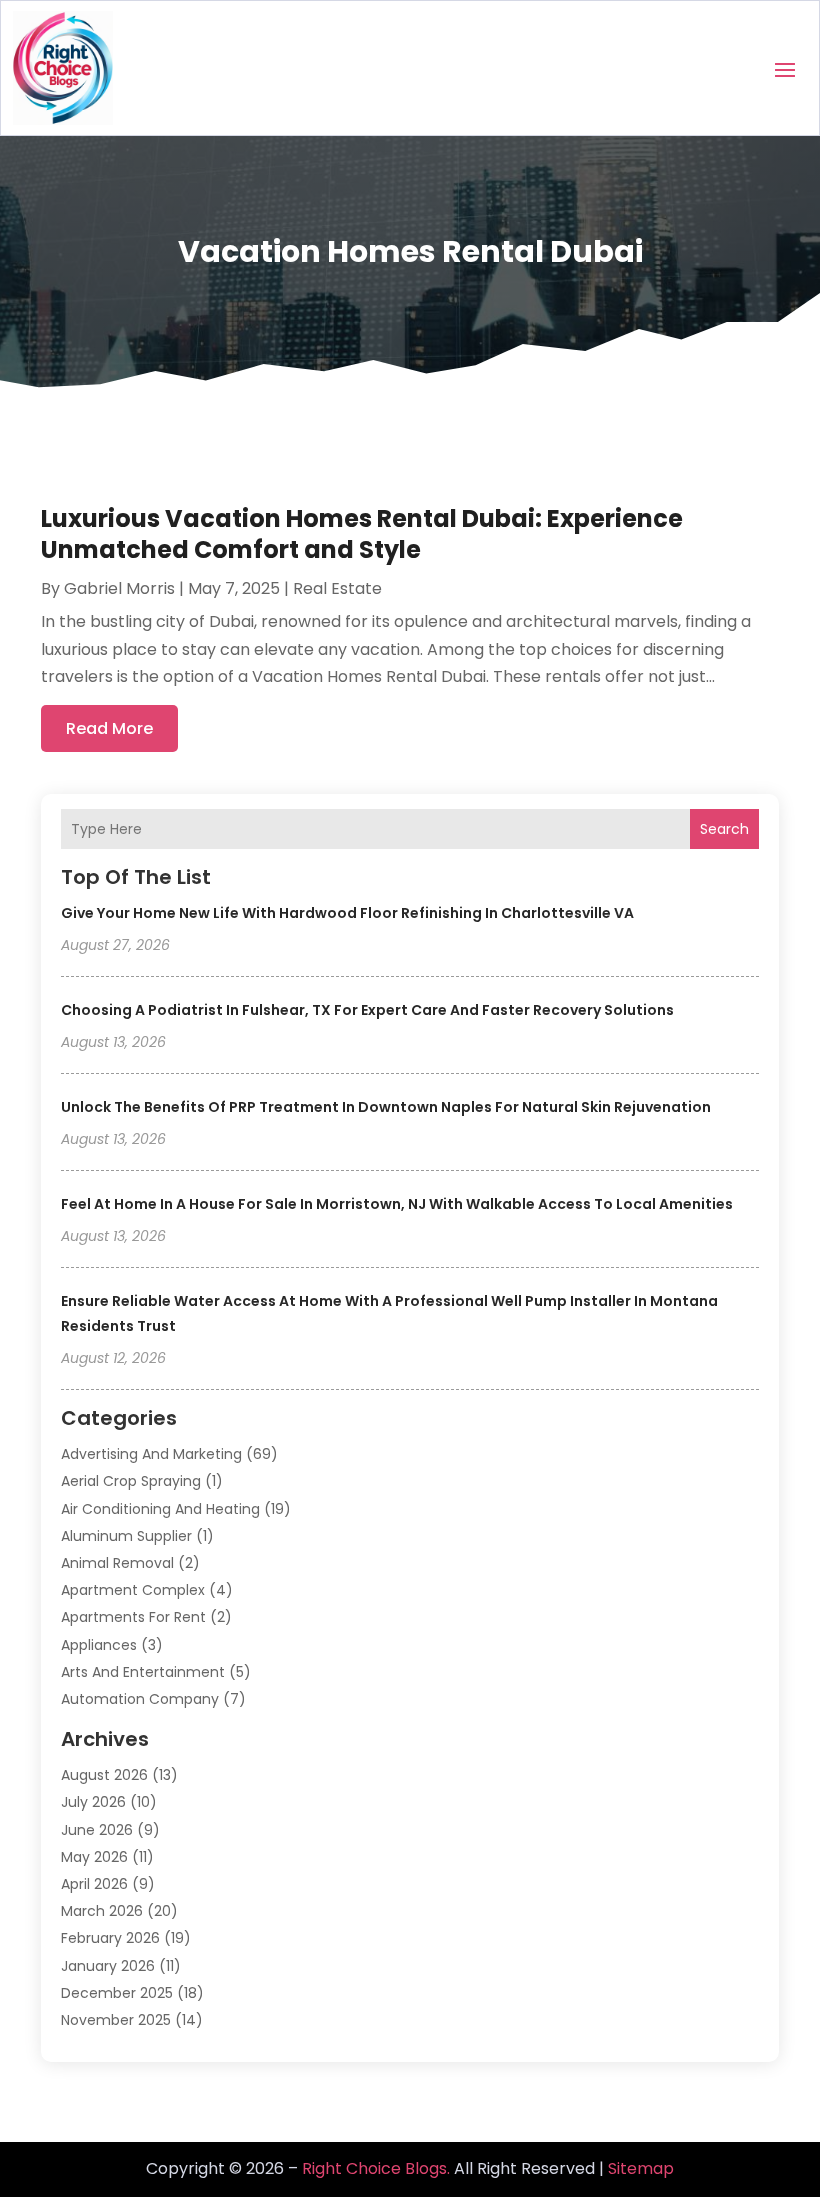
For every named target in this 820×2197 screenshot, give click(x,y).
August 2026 (104, 1775)
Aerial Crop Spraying (131, 1481)
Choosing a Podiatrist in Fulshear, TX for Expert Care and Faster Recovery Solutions (367, 1010)
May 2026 (94, 1857)
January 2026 (108, 1966)
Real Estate (337, 588)
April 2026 (94, 1884)
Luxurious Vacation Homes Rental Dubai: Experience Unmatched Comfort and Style (362, 534)
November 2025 (116, 2020)
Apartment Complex (133, 1590)
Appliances (99, 1645)
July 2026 (93, 1802)
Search (724, 829)
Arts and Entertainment (143, 1672)
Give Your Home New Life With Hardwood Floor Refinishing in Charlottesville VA (347, 913)
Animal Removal (117, 1563)
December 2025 (117, 1993)
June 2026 (97, 1830)
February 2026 (110, 1938)
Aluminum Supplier (126, 1536)
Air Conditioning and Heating (160, 1509)
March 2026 (102, 1911)
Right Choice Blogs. (376, 2168)
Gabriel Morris (119, 588)
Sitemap (641, 2168)
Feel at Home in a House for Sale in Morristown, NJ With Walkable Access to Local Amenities (397, 1204)
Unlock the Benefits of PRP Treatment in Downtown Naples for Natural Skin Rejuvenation (386, 1107)
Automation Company (140, 1699)
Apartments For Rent (133, 1617)
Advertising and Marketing (151, 1454)
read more (109, 728)
